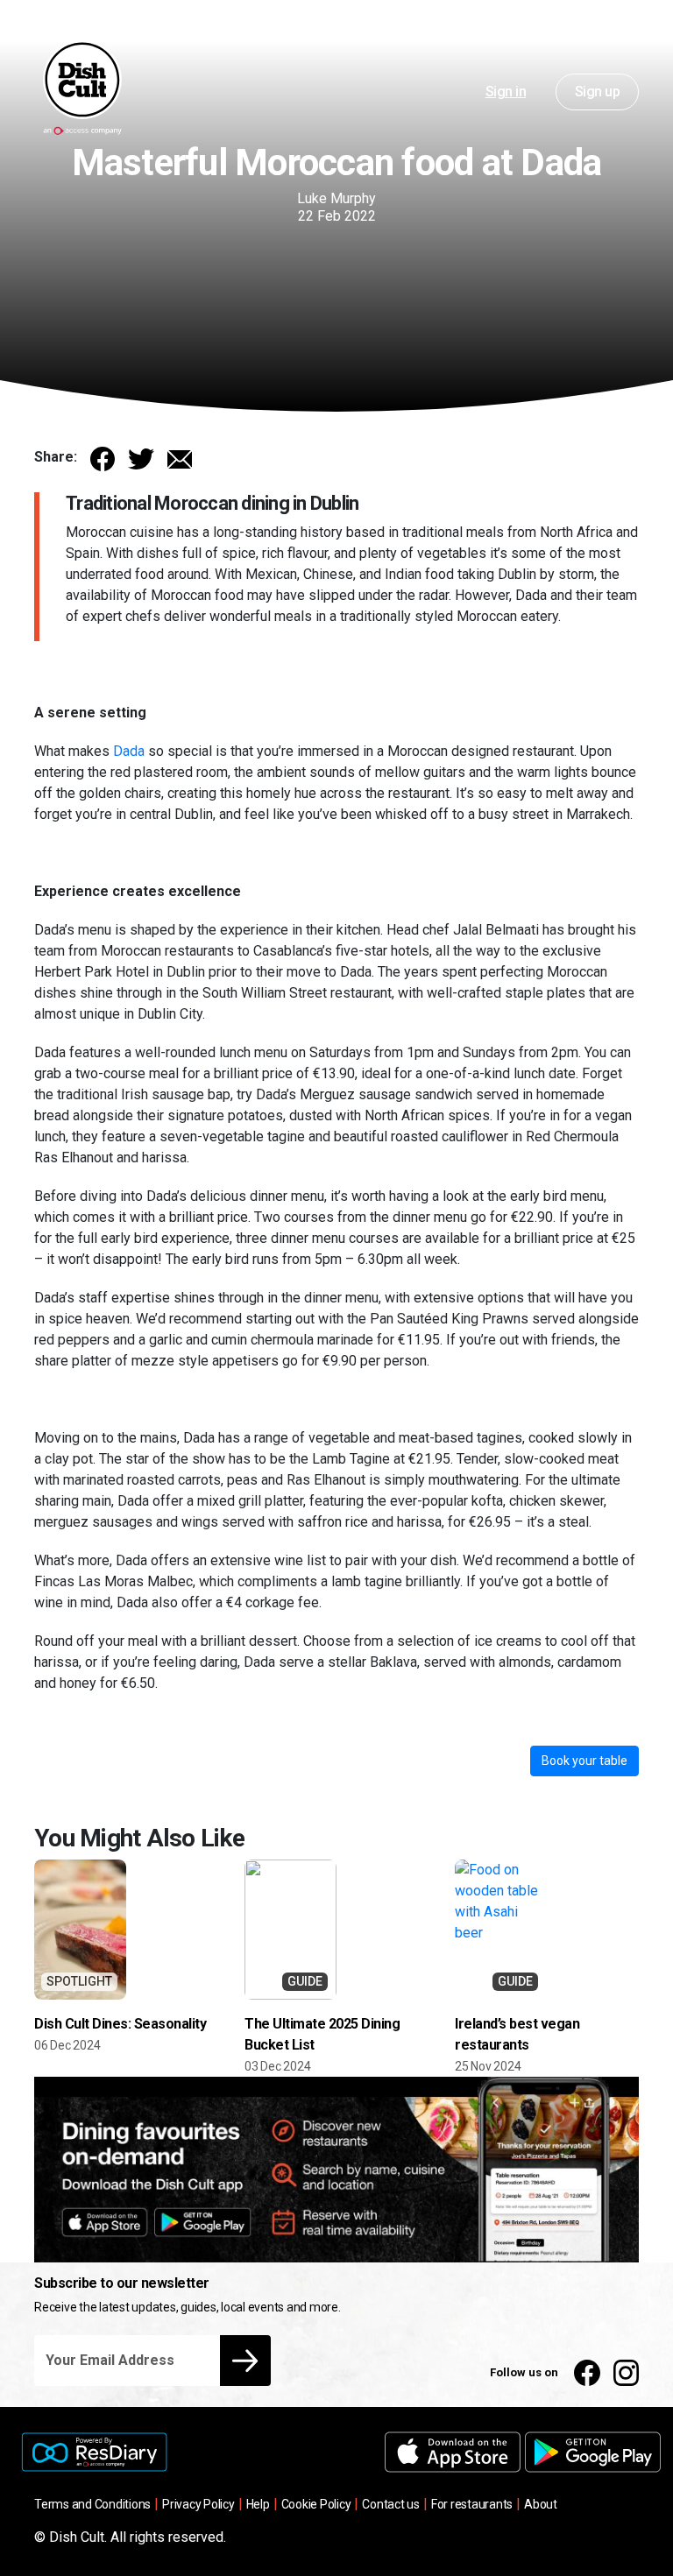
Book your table (584, 1761)
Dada (129, 751)
